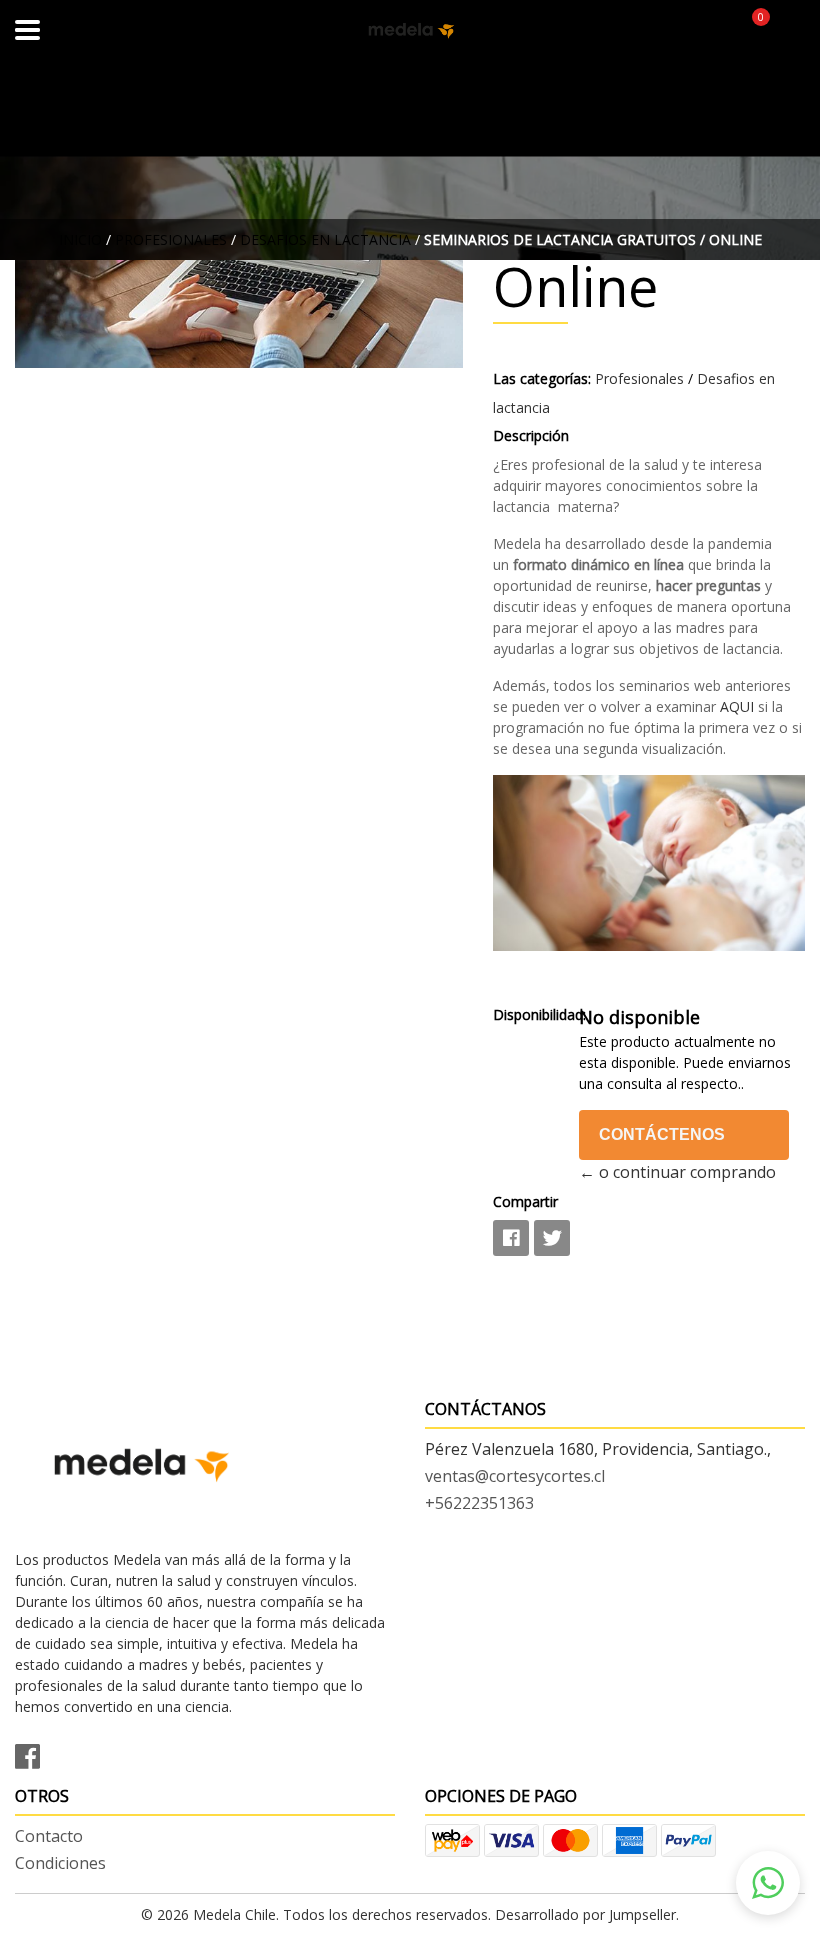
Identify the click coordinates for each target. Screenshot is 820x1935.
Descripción (531, 435)
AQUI (739, 706)
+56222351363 (479, 1503)
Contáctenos (662, 1134)
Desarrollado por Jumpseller (585, 1914)
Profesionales (171, 239)
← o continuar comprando (677, 1172)
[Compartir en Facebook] (511, 1238)
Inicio (80, 239)
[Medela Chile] (410, 30)
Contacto (49, 1836)
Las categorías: (542, 378)
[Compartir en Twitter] (552, 1238)
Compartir (525, 1201)
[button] (768, 1883)
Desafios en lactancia (325, 239)
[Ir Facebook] (35, 1753)
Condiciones (60, 1863)
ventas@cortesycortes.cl (515, 1476)
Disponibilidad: (528, 1014)
